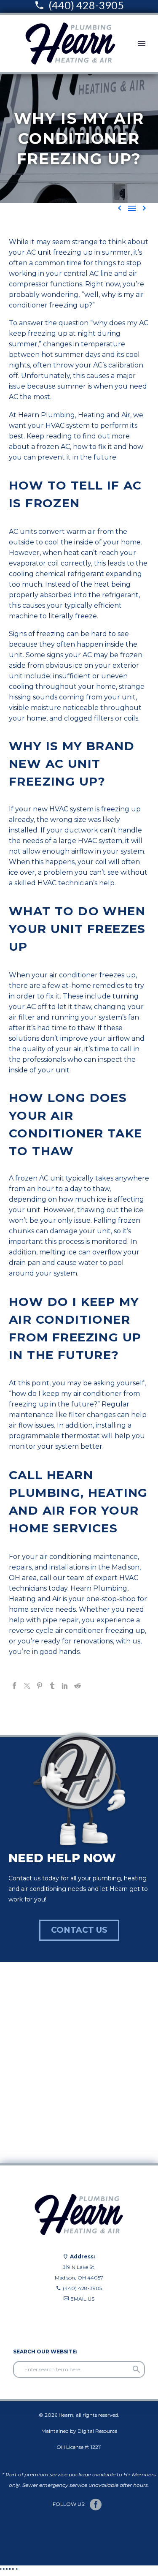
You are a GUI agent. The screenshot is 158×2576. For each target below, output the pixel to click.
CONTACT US (79, 1930)
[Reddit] (78, 1686)
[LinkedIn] (65, 1686)
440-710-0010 (27, 2309)
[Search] (137, 2369)
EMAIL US (82, 2299)
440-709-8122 (26, 2320)
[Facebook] (14, 1686)
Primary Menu (142, 44)
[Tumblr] (52, 1686)
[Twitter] (27, 1686)
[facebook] (96, 2505)
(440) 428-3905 (82, 2288)
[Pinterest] (40, 1686)
